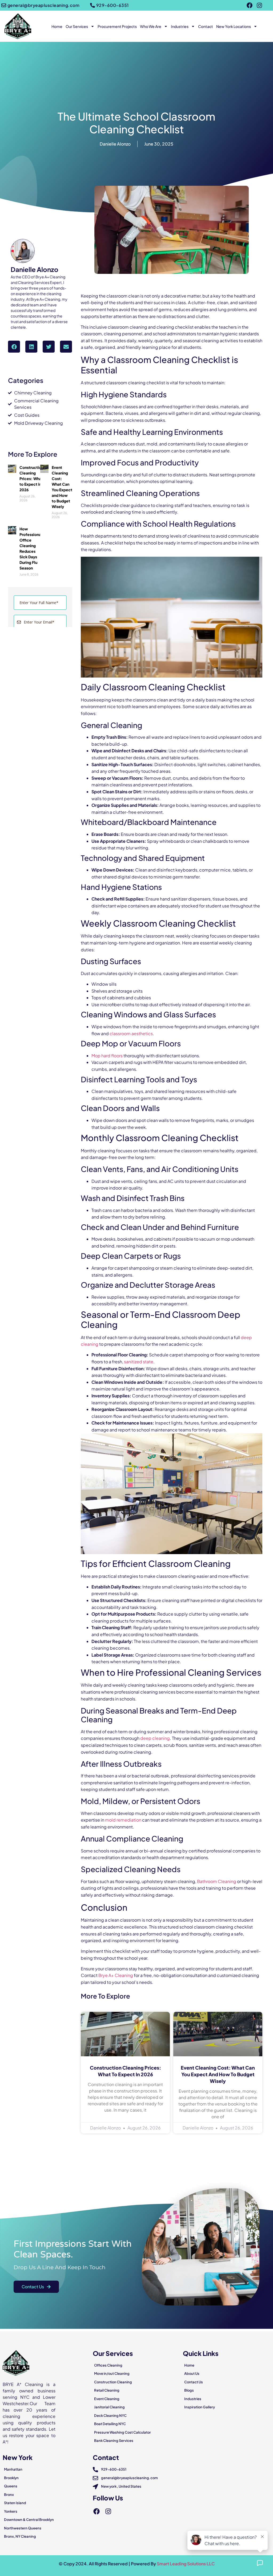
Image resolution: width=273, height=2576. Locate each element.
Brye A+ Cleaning (116, 1975)
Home (57, 26)
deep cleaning (155, 1738)
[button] (14, 347)
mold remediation (123, 1820)
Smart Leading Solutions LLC (186, 2564)
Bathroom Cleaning (217, 1881)
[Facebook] (250, 5)
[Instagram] (259, 5)
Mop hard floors (107, 1056)
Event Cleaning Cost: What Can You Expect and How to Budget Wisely (218, 2074)
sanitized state (139, 1362)
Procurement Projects (117, 26)
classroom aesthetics (131, 1033)
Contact (206, 26)
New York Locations (234, 26)
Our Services (77, 26)
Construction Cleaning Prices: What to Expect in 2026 (31, 478)
